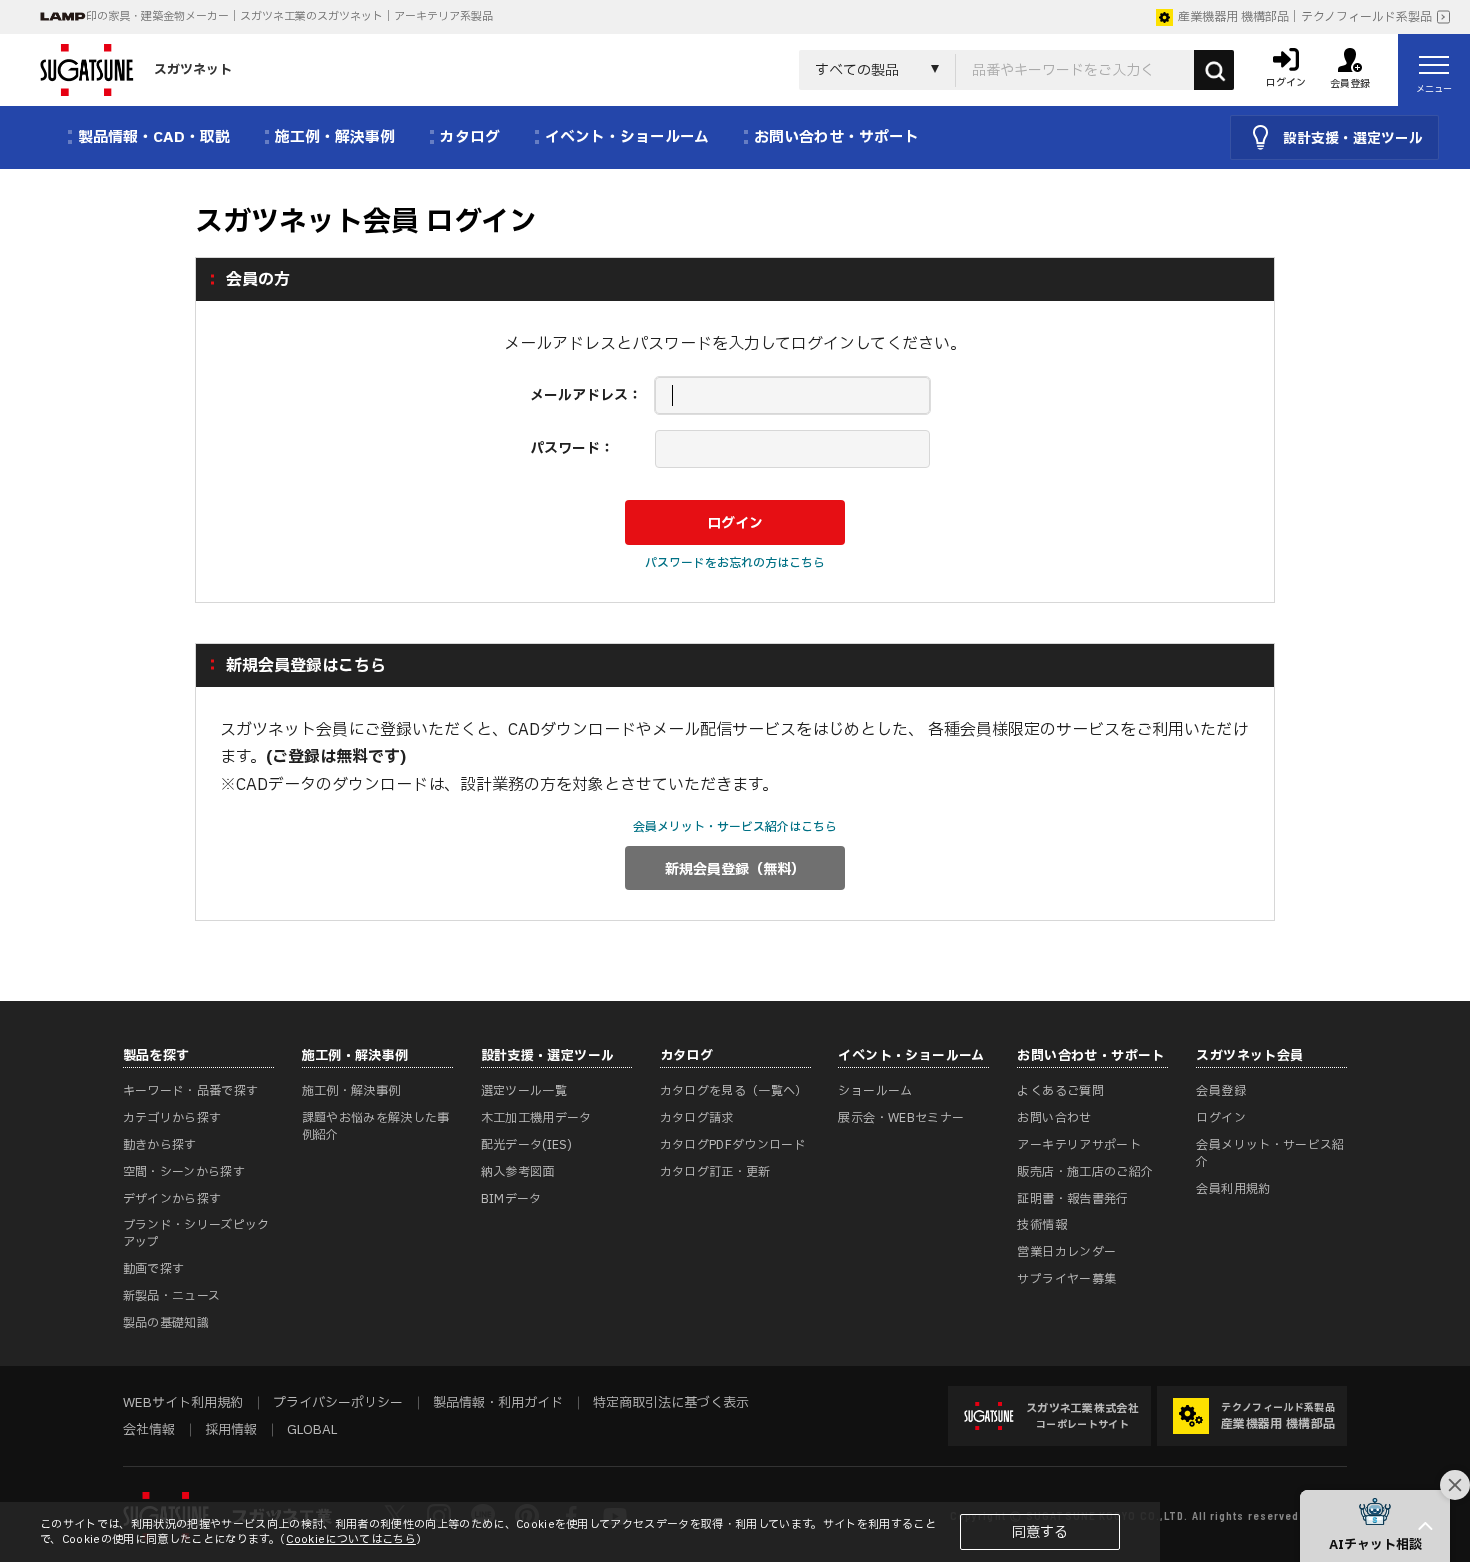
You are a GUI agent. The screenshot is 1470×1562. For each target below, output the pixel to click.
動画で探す (154, 1269)
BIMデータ (511, 1199)
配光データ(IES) (527, 1145)
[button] (1375, 1526)
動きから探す (160, 1145)
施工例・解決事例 (351, 1091)
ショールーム (875, 1091)
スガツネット (193, 70)
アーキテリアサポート (1079, 1145)
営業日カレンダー (1066, 1252)
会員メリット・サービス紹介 (1270, 1153)
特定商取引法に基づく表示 (671, 1403)
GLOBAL (312, 1430)
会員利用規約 (1233, 1189)
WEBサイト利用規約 (183, 1403)
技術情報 (1041, 1225)
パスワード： (572, 448)
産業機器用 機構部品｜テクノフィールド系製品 (1305, 17)
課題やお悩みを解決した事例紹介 (376, 1126)
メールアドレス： (586, 395)
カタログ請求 (697, 1118)
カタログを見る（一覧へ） (734, 1091)
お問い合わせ (1054, 1118)
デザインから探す (172, 1199)
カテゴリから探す (172, 1118)
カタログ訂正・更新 (715, 1172)
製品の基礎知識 (166, 1323)
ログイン (1220, 1118)
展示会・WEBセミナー (901, 1118)
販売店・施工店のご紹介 (1085, 1172)
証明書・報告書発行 (1072, 1199)
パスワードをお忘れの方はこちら (735, 563)
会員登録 (1220, 1091)
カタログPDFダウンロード (733, 1145)
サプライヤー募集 (1066, 1279)
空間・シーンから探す (184, 1172)
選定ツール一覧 (524, 1091)
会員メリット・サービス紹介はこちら (735, 827)
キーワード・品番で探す (191, 1091)
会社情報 (149, 1430)
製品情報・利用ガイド (498, 1403)
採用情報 (231, 1430)
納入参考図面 (518, 1172)
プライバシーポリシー (338, 1403)
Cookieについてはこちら (351, 1539)
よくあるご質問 (1060, 1091)
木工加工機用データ (536, 1118)
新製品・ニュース (172, 1296)
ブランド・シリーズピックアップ (196, 1233)
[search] (1214, 70)
